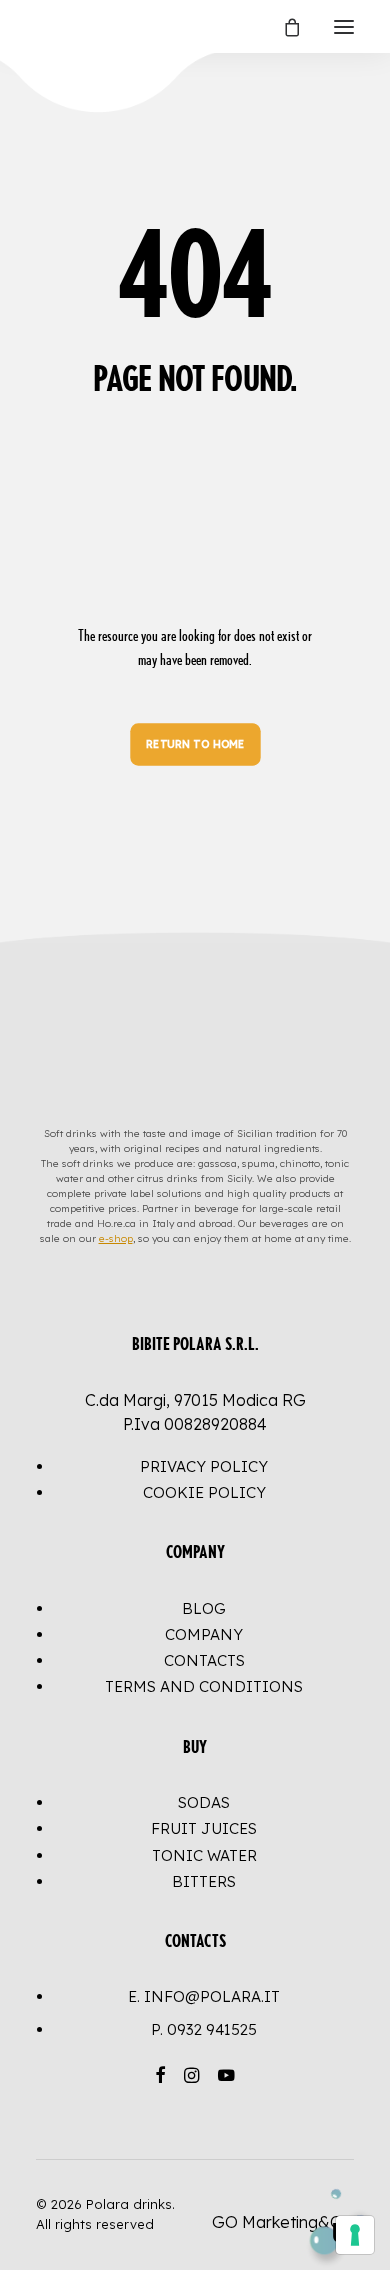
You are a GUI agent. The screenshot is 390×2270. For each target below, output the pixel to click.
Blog (204, 1608)
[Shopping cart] (283, 27)
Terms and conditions (204, 1686)
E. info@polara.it (204, 1996)
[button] (344, 26)
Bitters (204, 1881)
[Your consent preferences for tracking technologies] (355, 2235)
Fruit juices (204, 1828)
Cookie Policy (204, 1492)
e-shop (116, 1238)
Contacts (204, 1660)
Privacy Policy (204, 1466)
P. (204, 2029)
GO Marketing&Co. (283, 2222)
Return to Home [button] (195, 744)
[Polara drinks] (56, 26)
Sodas (204, 1802)
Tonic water (204, 1855)
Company (204, 1634)
